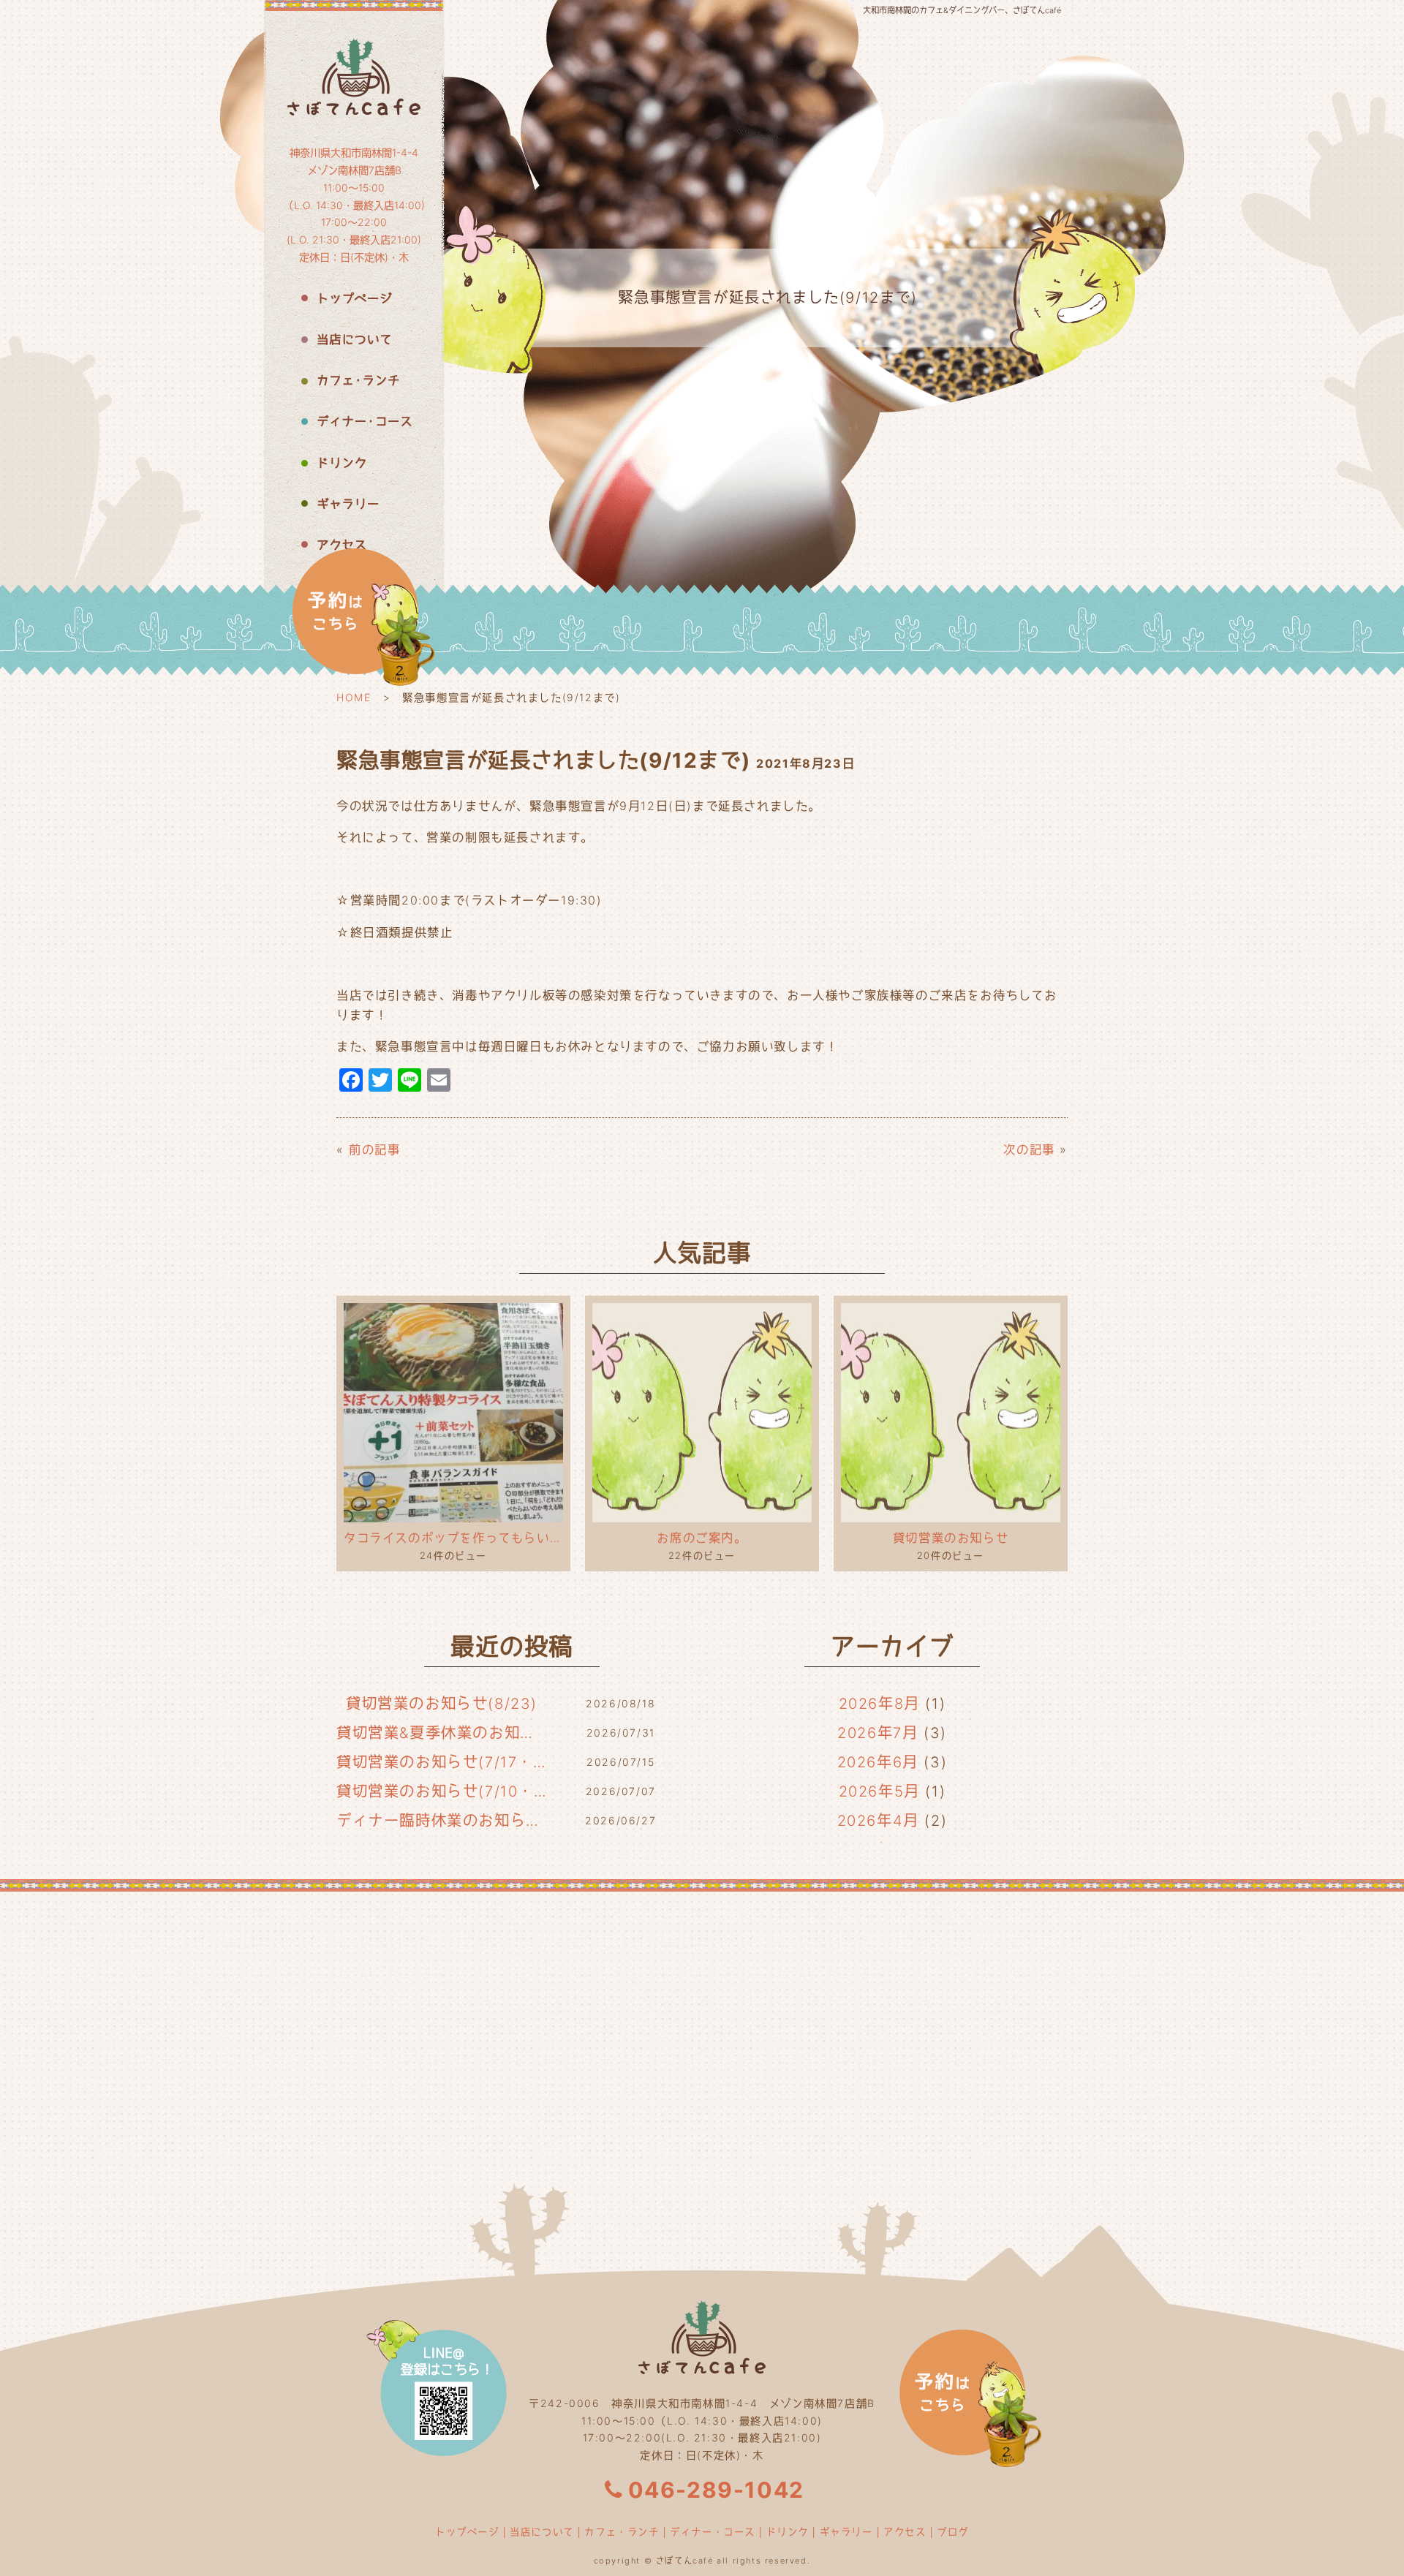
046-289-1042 (716, 2490)
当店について (542, 2531)
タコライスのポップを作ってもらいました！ (453, 1538)
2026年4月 (878, 1821)
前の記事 (374, 1149)
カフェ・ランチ (622, 2531)
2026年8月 (879, 1704)
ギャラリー (846, 2531)
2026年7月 (877, 1733)
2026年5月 (879, 1791)
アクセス (905, 2531)
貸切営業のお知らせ (951, 1538)
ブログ (953, 2531)
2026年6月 (878, 1762)
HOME (354, 697)
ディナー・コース (713, 2531)
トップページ (467, 2531)
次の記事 (1029, 1149)
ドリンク (788, 2531)
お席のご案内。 (702, 1538)
